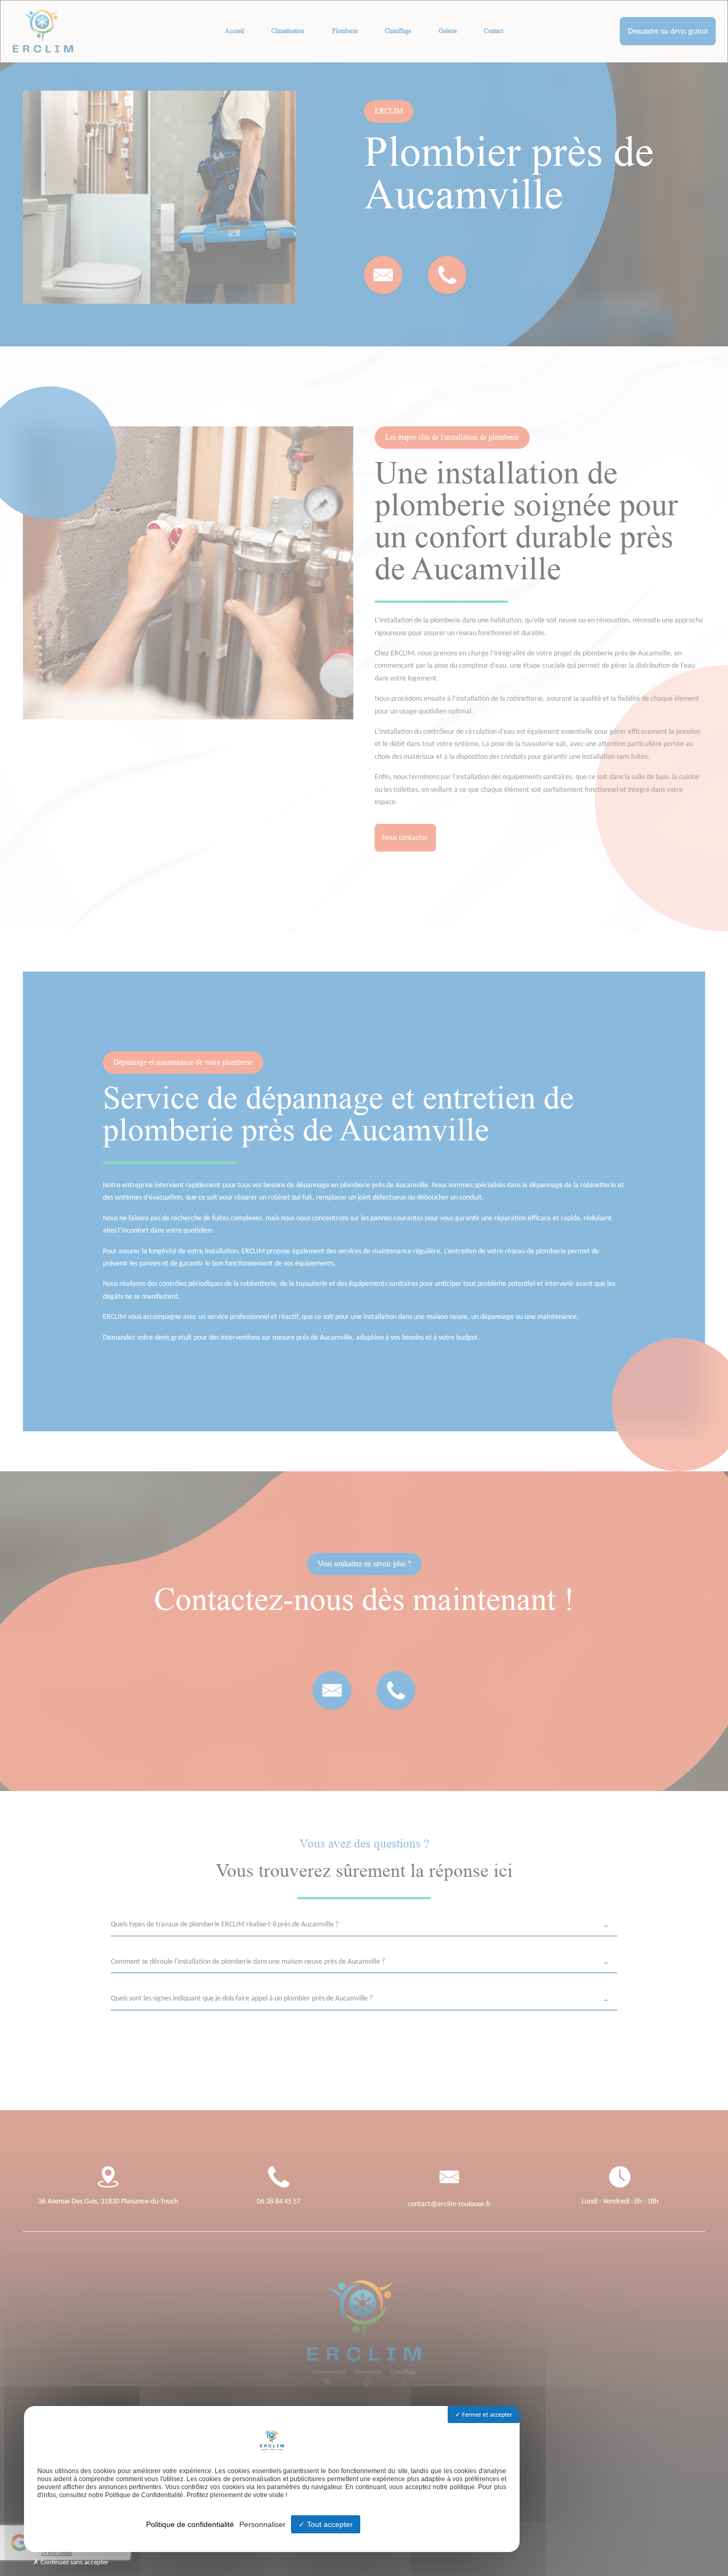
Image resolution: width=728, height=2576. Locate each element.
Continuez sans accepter (74, 2562)
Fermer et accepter (486, 2415)
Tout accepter (329, 2524)
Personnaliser (262, 2524)
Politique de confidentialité (190, 2524)
